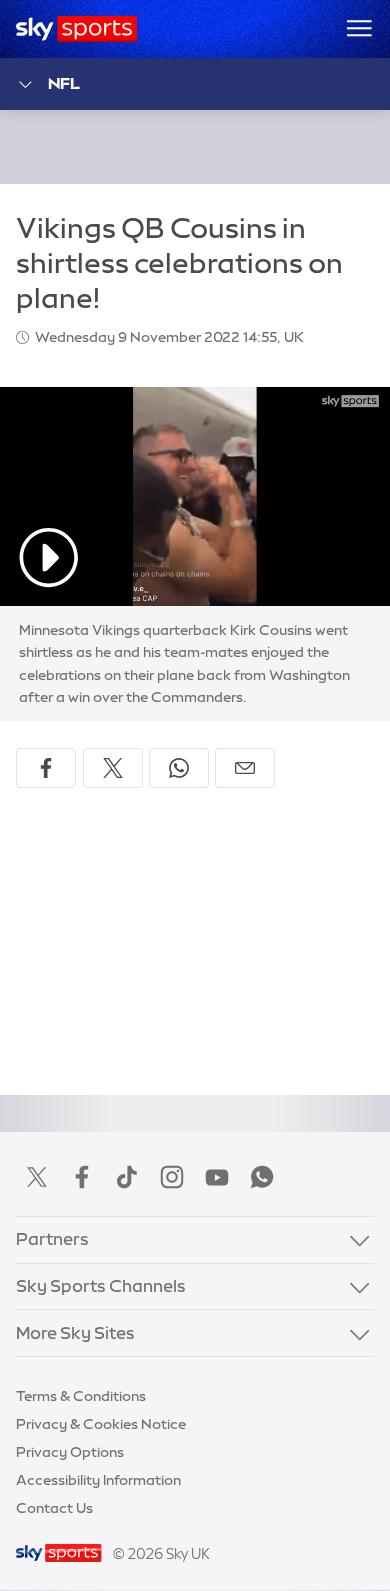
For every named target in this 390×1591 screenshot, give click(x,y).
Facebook (82, 1177)
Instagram (172, 1177)
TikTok (127, 1177)
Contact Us (54, 1508)
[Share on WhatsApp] (179, 768)
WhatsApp (262, 1177)
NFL (64, 83)
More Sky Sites (75, 1333)
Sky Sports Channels (101, 1286)
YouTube (217, 1177)
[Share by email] (245, 768)
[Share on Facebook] (46, 768)
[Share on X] (113, 768)
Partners (52, 1239)
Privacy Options (70, 1452)
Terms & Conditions (81, 1396)
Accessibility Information (98, 1480)
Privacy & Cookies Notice (101, 1424)
